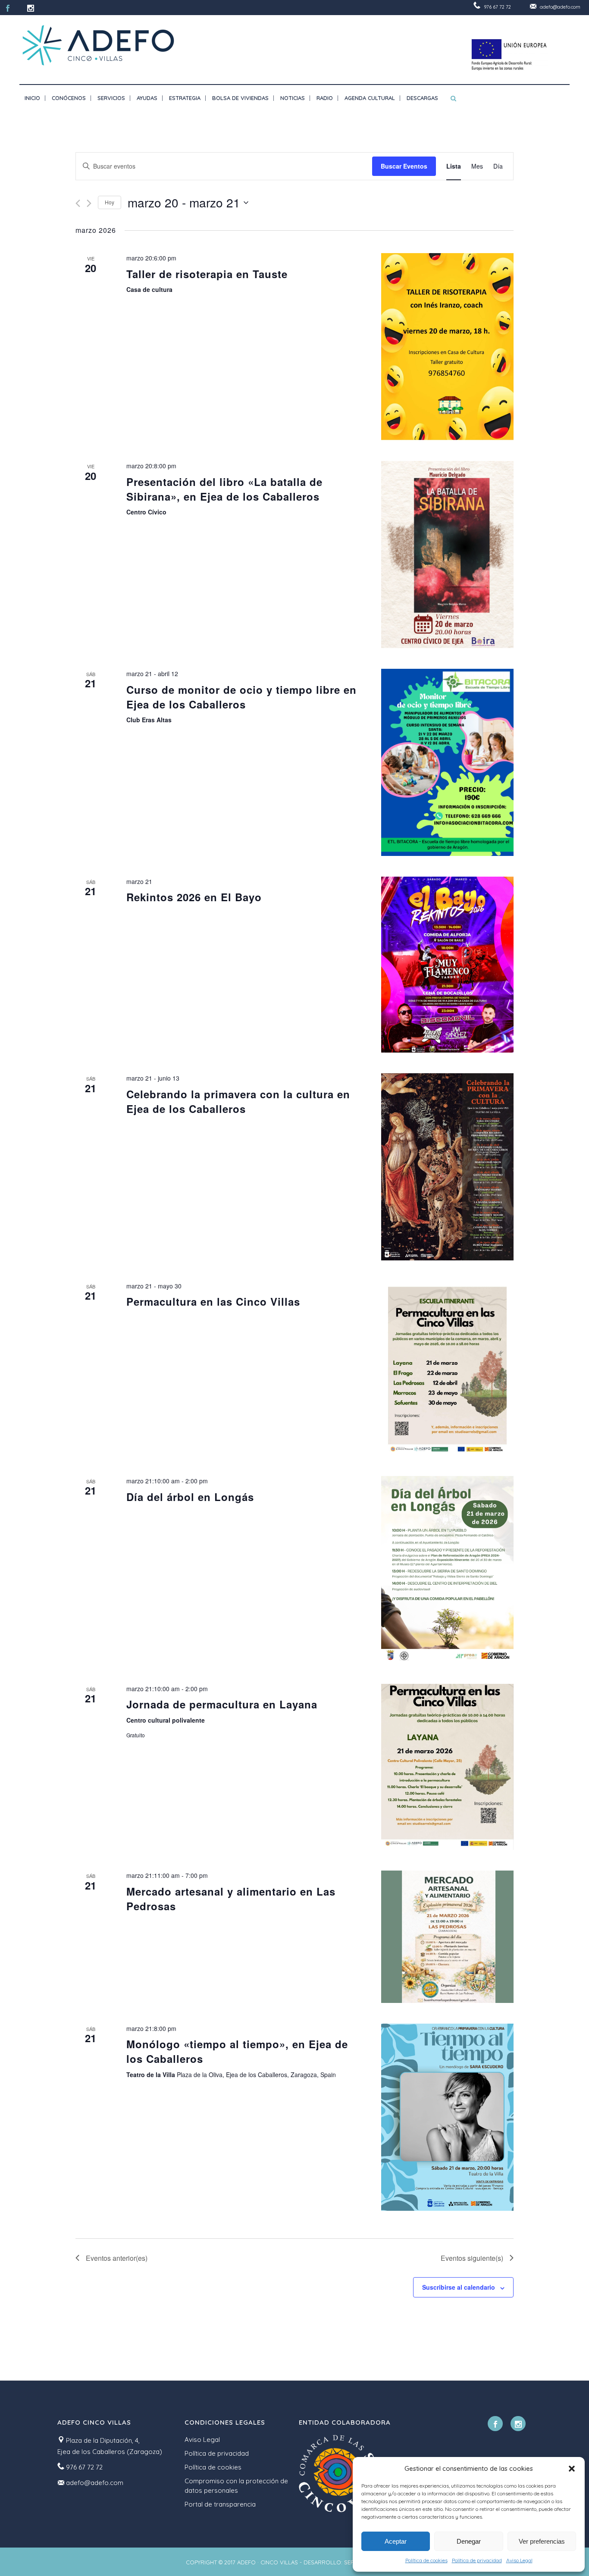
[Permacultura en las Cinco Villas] (447, 1368)
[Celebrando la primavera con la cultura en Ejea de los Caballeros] (447, 1167)
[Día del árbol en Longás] (447, 1570)
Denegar (469, 2541)
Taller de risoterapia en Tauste (207, 274)
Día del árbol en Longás (190, 1497)
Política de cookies (426, 2560)
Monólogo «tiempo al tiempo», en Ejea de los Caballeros (237, 2051)
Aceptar (396, 2541)
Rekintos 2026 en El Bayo (194, 897)
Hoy (110, 202)
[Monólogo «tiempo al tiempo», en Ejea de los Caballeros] (447, 2117)
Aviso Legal (519, 2560)
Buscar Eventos (404, 166)
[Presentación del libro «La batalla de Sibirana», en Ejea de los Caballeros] (447, 555)
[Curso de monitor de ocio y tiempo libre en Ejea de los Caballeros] (447, 762)
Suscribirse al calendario (459, 2287)
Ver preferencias (542, 2541)
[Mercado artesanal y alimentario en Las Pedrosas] (447, 1937)
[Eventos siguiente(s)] (89, 203)
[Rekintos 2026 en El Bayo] (447, 965)
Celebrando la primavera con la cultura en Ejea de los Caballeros (238, 1101)
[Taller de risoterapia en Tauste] (447, 347)
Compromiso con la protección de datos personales (236, 2486)
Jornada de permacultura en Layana (222, 1704)
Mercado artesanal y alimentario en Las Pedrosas (231, 1899)
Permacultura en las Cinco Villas (213, 1301)
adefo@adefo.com (560, 7)
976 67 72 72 (497, 7)
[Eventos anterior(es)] (78, 203)
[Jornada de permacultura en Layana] (447, 1767)
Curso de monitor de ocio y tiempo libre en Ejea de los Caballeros (241, 697)
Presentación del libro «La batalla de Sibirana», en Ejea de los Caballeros (224, 489)
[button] (572, 2469)
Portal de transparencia (220, 2504)
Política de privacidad (477, 2560)
